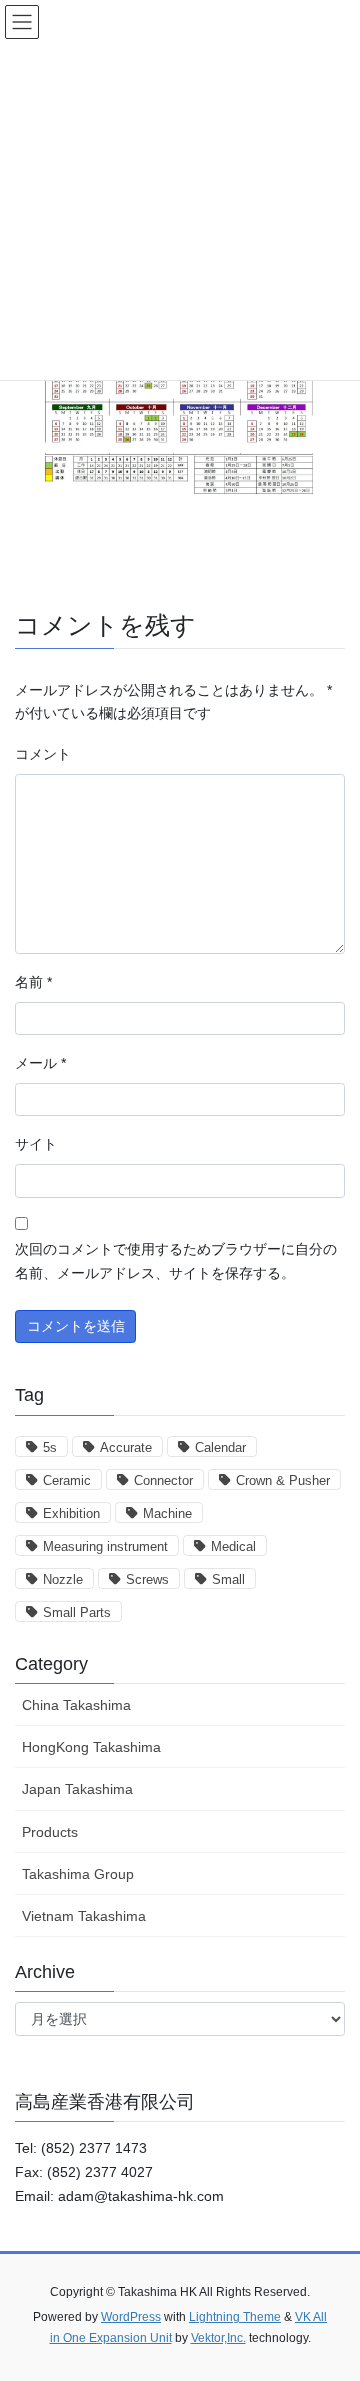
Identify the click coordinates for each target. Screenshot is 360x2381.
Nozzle (63, 1579)
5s (50, 1447)
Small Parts (77, 1612)
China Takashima (76, 1705)
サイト (36, 1144)
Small (228, 1579)
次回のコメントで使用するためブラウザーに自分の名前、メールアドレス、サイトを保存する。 (176, 1261)
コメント (43, 754)
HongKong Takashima (91, 1747)
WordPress (131, 2317)
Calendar (220, 1447)
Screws (147, 1579)
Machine (167, 1513)
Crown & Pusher (283, 1480)
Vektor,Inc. (218, 2338)
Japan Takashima (77, 1789)
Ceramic (67, 1480)
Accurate (126, 1447)
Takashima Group (78, 1874)
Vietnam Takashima (84, 1916)
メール (40, 1063)
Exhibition (71, 1513)
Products (50, 1832)
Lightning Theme (235, 2317)
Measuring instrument (105, 1546)
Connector (163, 1480)
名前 (33, 982)
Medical (233, 1546)
